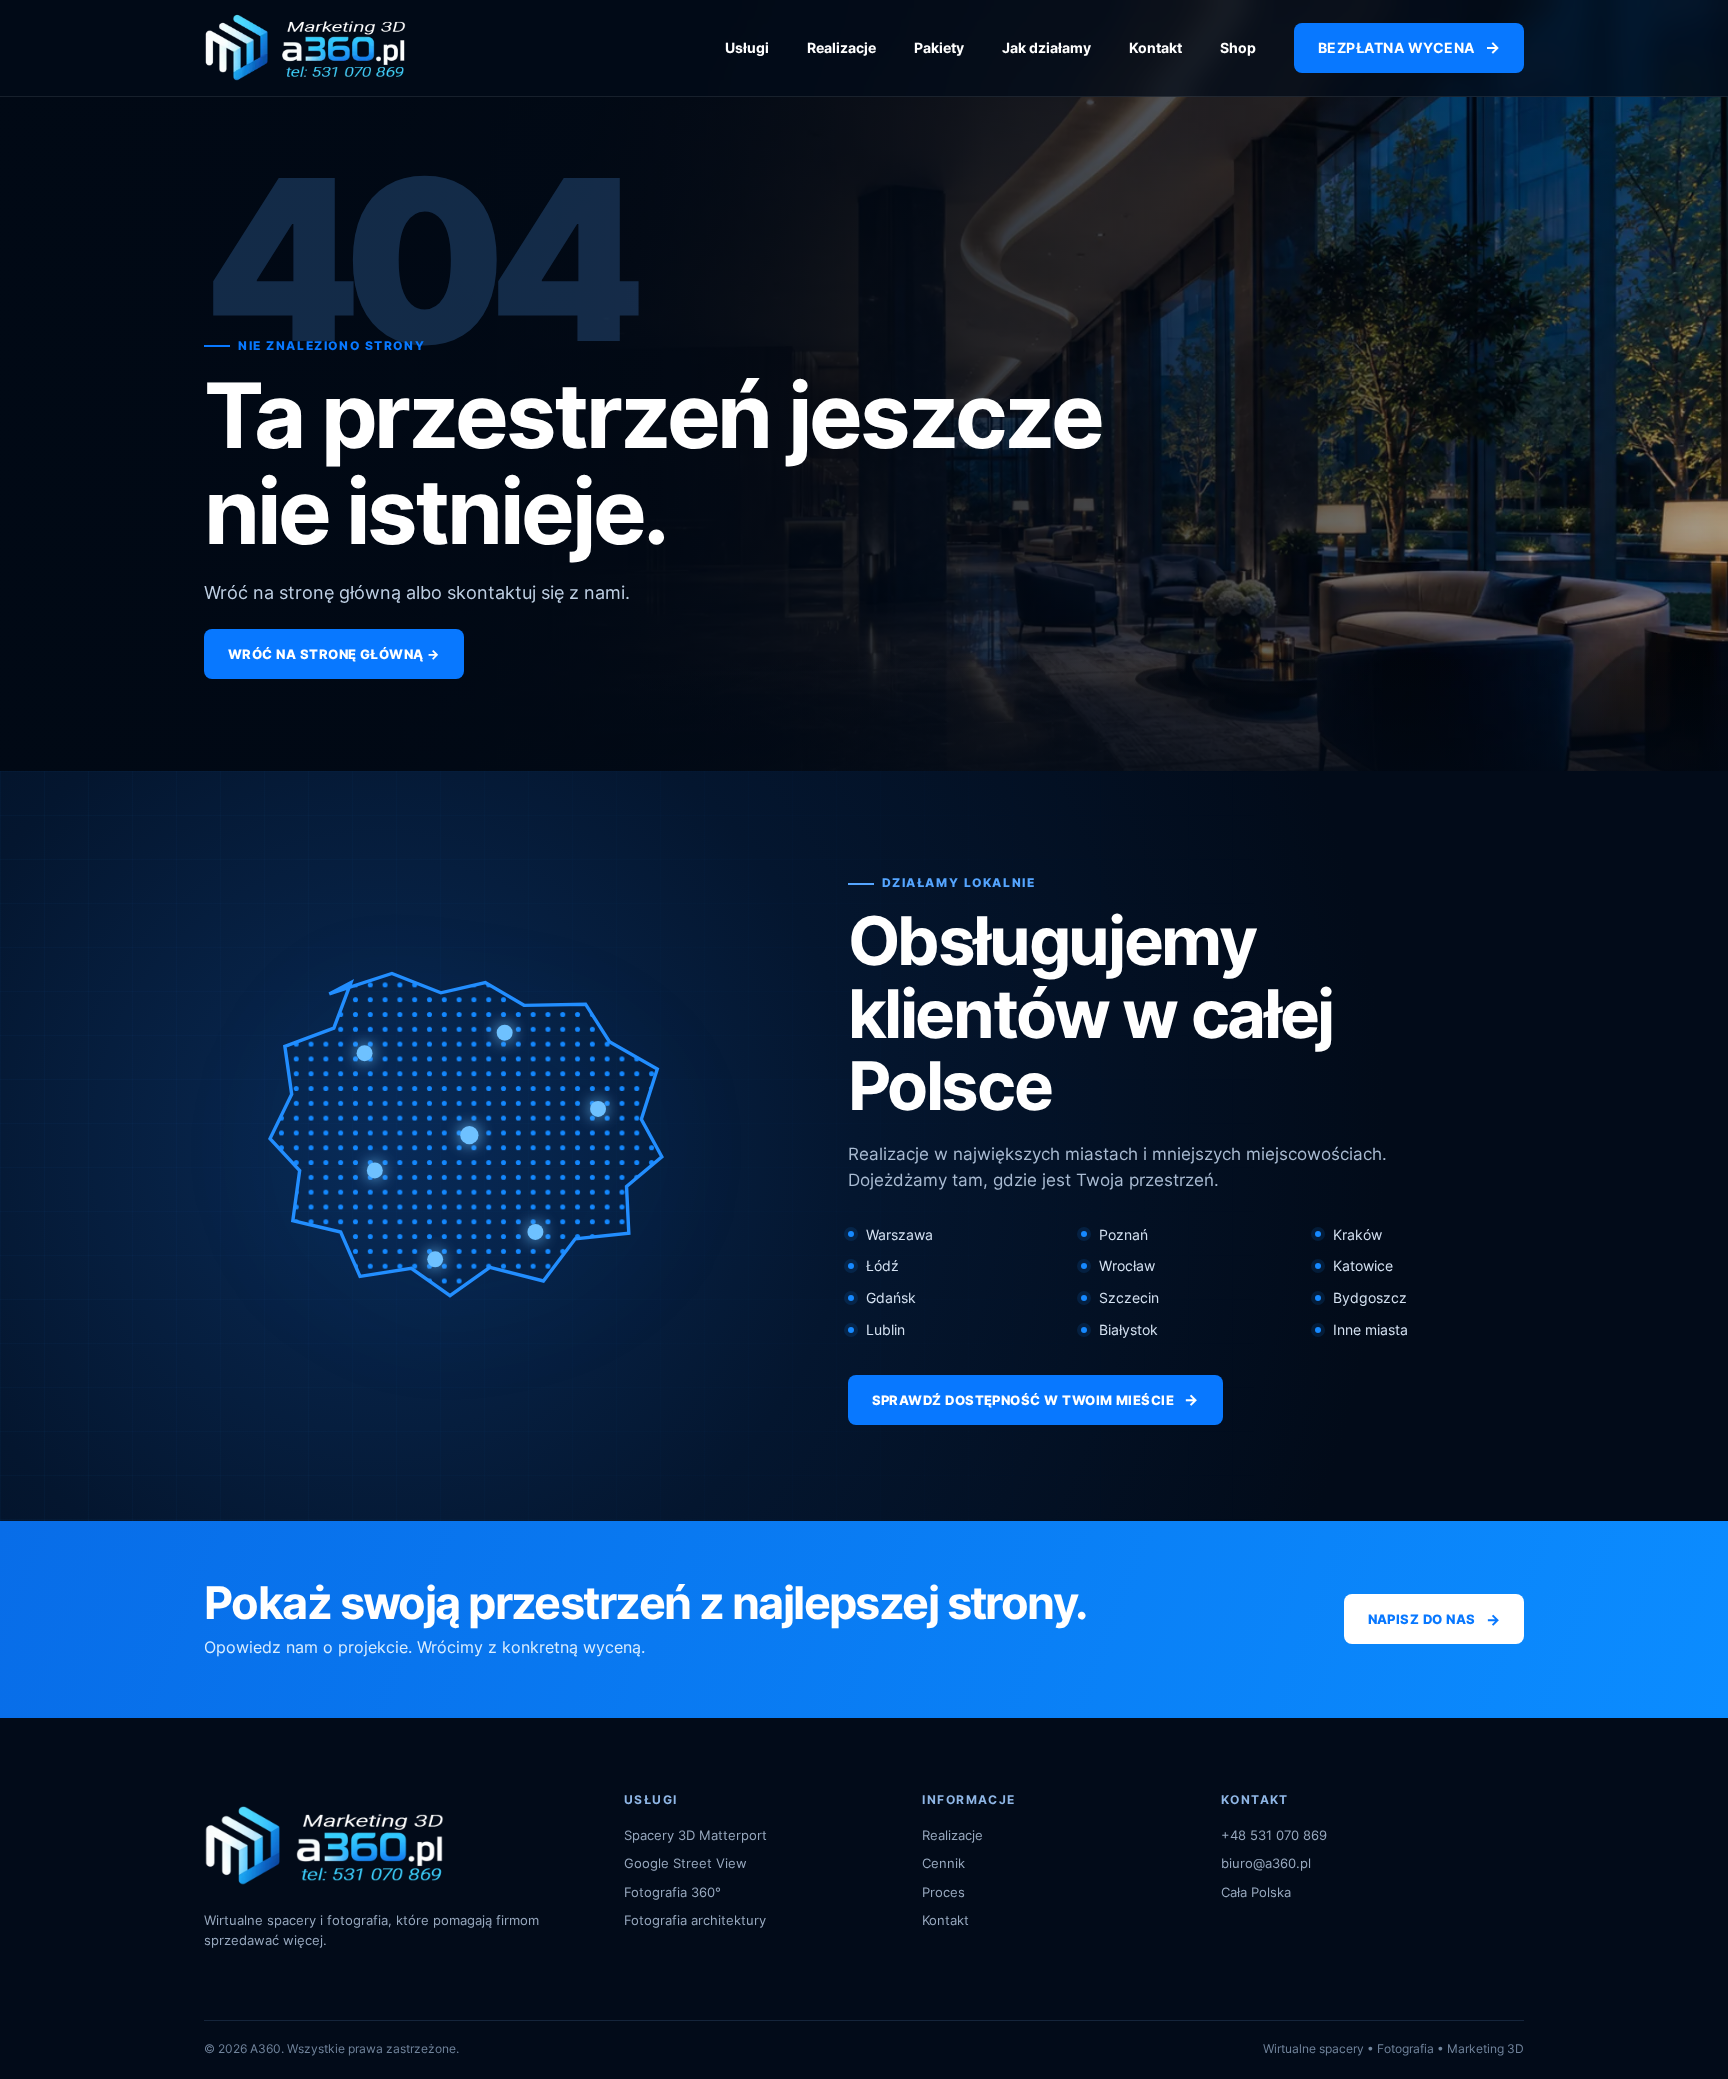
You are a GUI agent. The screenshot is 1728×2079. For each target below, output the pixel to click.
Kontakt (1155, 47)
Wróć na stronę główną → (334, 654)
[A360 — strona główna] (305, 48)
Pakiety (939, 47)
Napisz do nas (1434, 1619)
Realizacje (841, 47)
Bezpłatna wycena (1409, 47)
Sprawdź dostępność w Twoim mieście (1035, 1399)
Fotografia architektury (695, 1920)
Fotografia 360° (672, 1892)
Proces (943, 1892)
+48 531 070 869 (1274, 1835)
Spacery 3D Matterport (695, 1835)
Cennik (943, 1863)
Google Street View (685, 1863)
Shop (1238, 47)
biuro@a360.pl (1266, 1863)
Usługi (747, 47)
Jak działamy (1046, 47)
